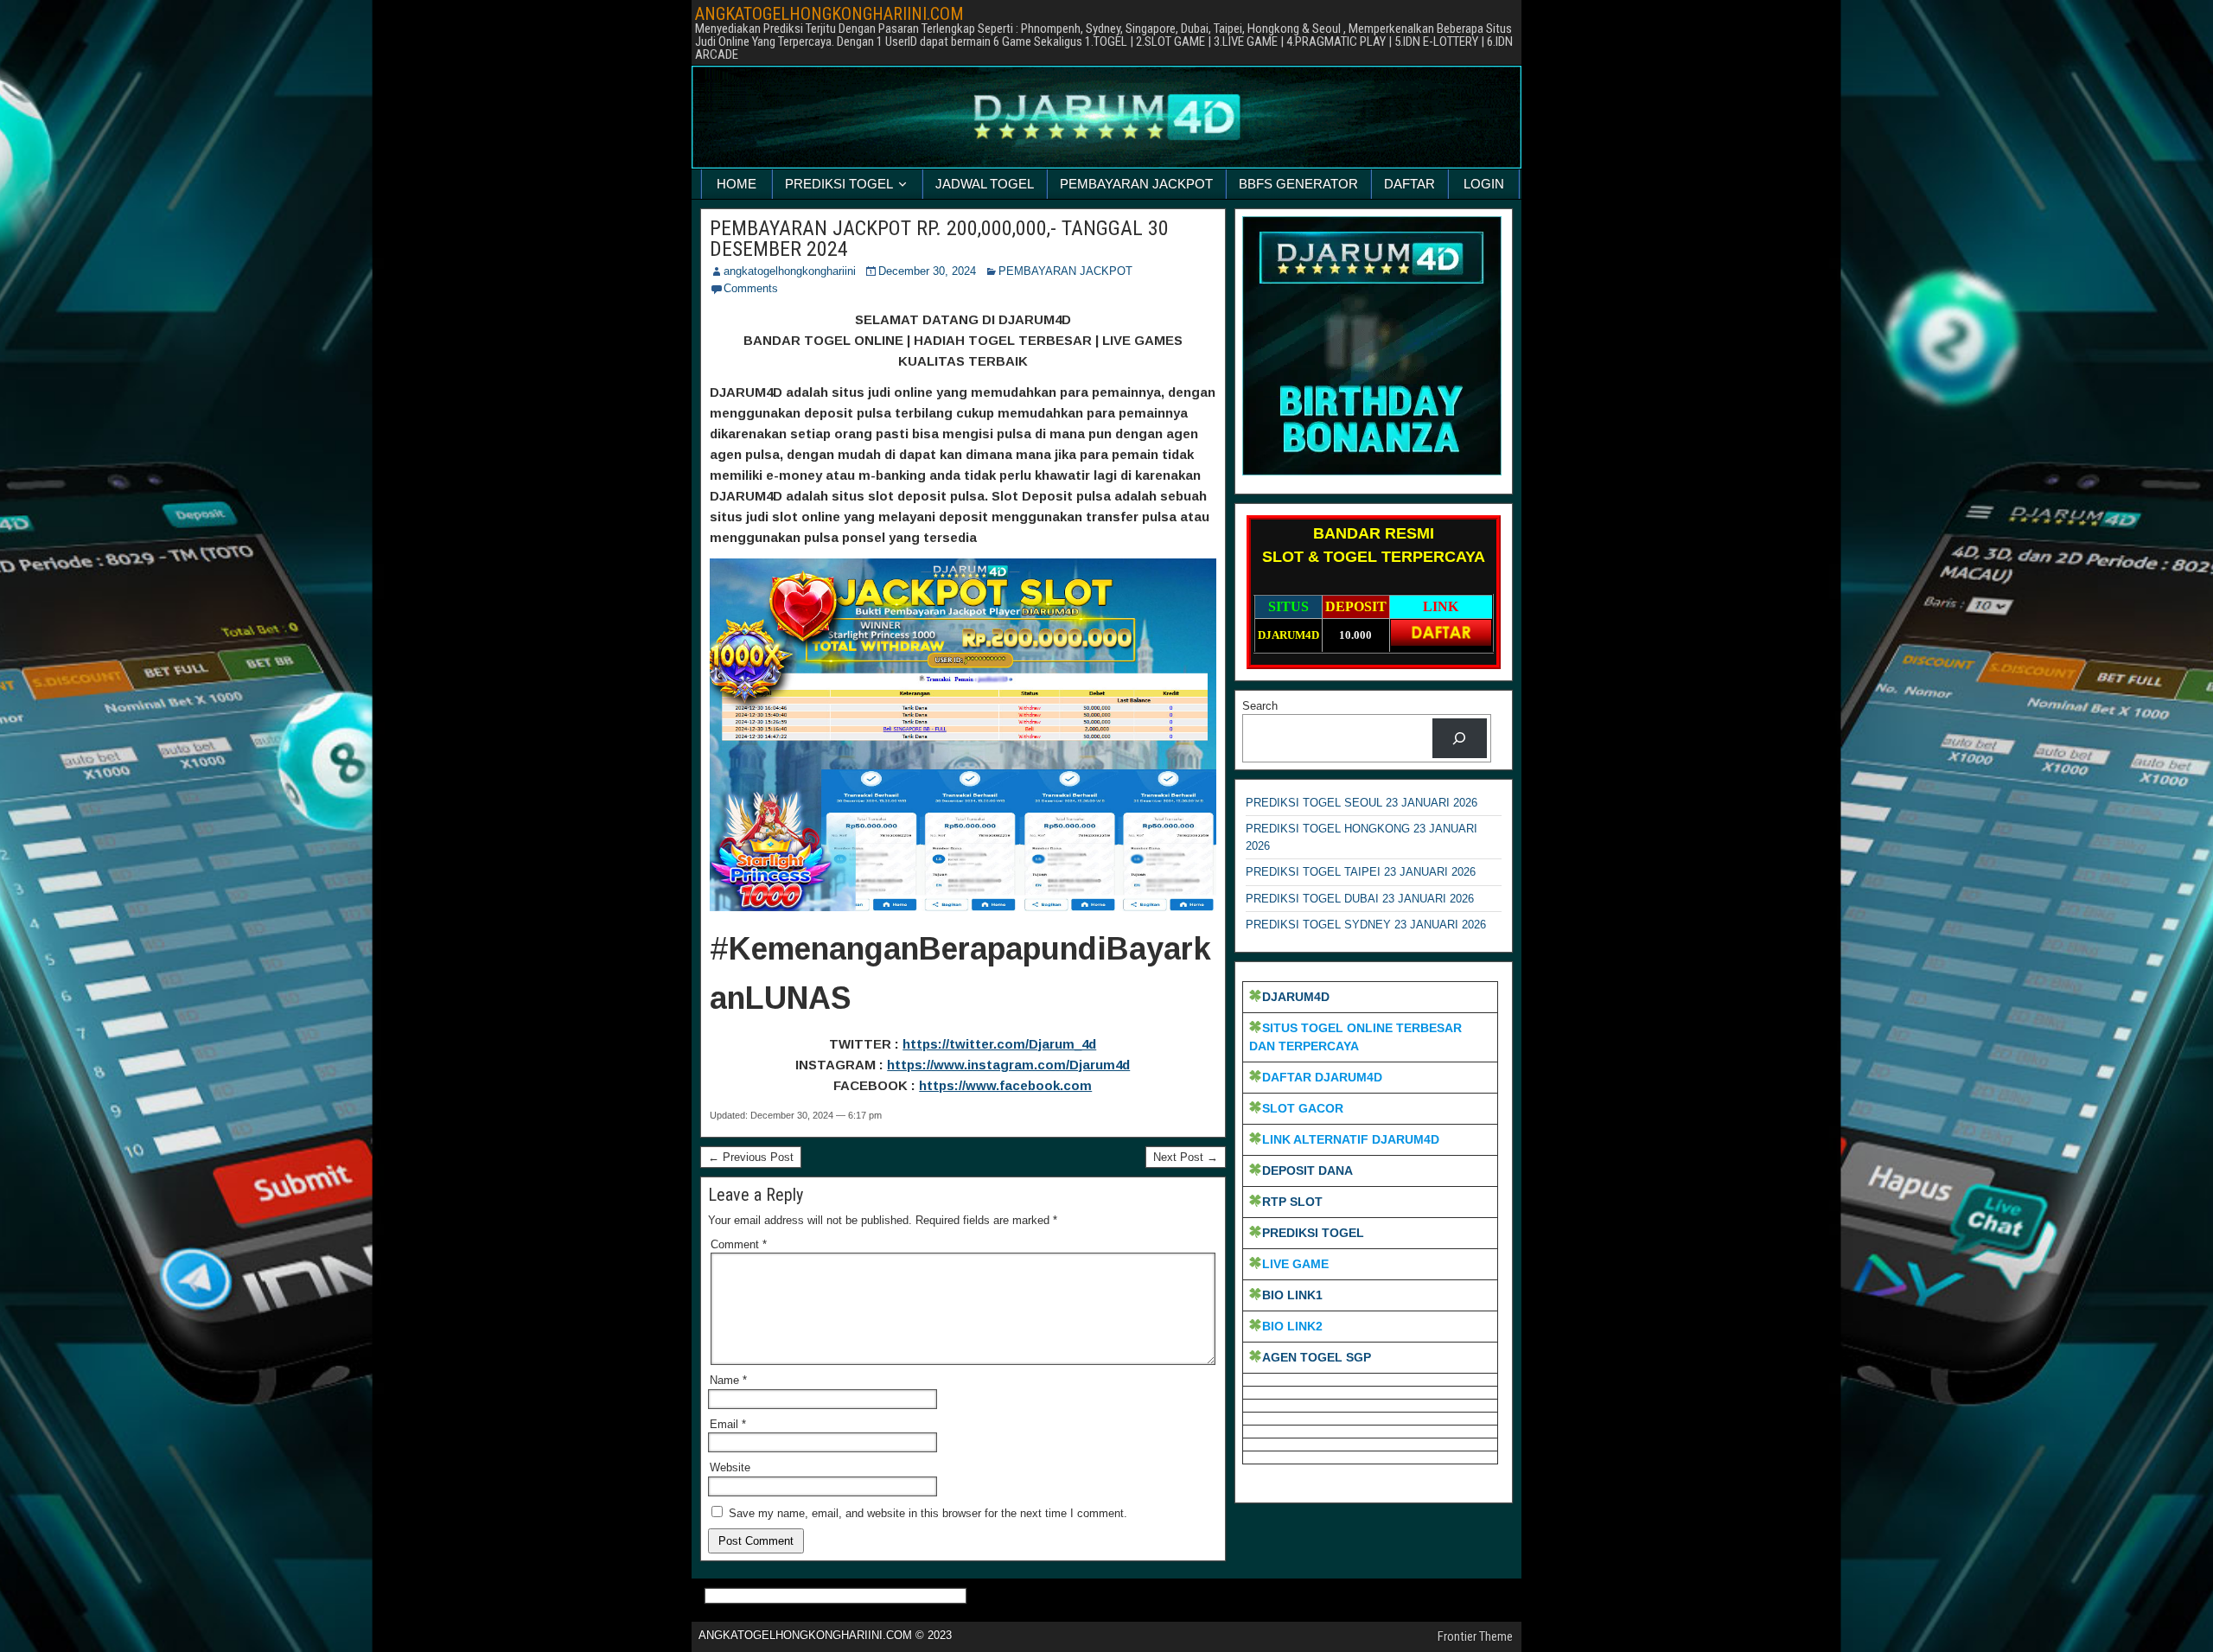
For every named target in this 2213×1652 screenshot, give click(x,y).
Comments (751, 288)
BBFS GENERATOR (1298, 184)
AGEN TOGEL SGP (1317, 1357)
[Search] (1460, 738)
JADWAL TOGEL (985, 184)
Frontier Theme (1475, 1636)
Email (728, 1424)
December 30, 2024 (927, 271)
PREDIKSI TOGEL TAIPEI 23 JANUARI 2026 (1361, 872)
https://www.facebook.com (1005, 1085)
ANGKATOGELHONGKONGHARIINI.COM (829, 14)
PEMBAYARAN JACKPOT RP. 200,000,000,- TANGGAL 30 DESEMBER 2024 (939, 239)
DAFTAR (1409, 184)
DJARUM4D (1296, 997)
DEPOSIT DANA (1307, 1170)
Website (730, 1467)
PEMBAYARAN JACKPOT (1136, 184)
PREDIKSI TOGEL (839, 184)
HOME (737, 184)
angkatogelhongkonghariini (790, 271)
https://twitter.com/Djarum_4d (999, 1044)
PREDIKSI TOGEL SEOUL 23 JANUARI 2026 (1362, 803)
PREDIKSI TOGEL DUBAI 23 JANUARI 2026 (1360, 899)
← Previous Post (751, 1157)
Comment (739, 1244)
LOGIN (1484, 184)
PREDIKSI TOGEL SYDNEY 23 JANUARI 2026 (1366, 925)
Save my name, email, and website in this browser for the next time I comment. (928, 1513)
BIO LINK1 (1292, 1295)
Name (728, 1380)
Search (1260, 706)
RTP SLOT (1292, 1202)
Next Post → (1186, 1157)
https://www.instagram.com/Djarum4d (1008, 1065)
